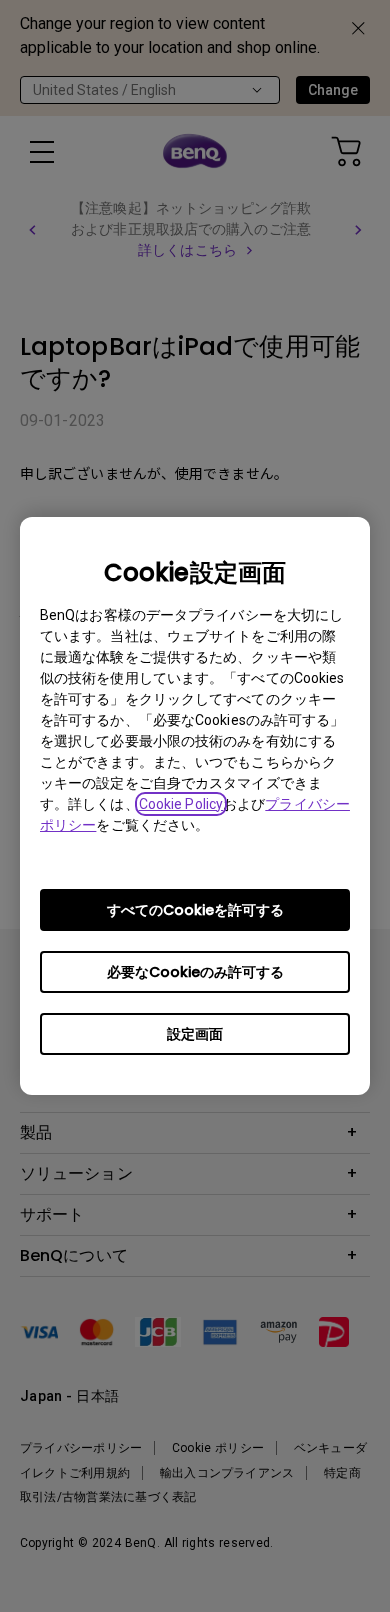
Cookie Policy (181, 804)
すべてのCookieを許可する (195, 910)
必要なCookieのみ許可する (195, 972)
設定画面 (195, 1034)
